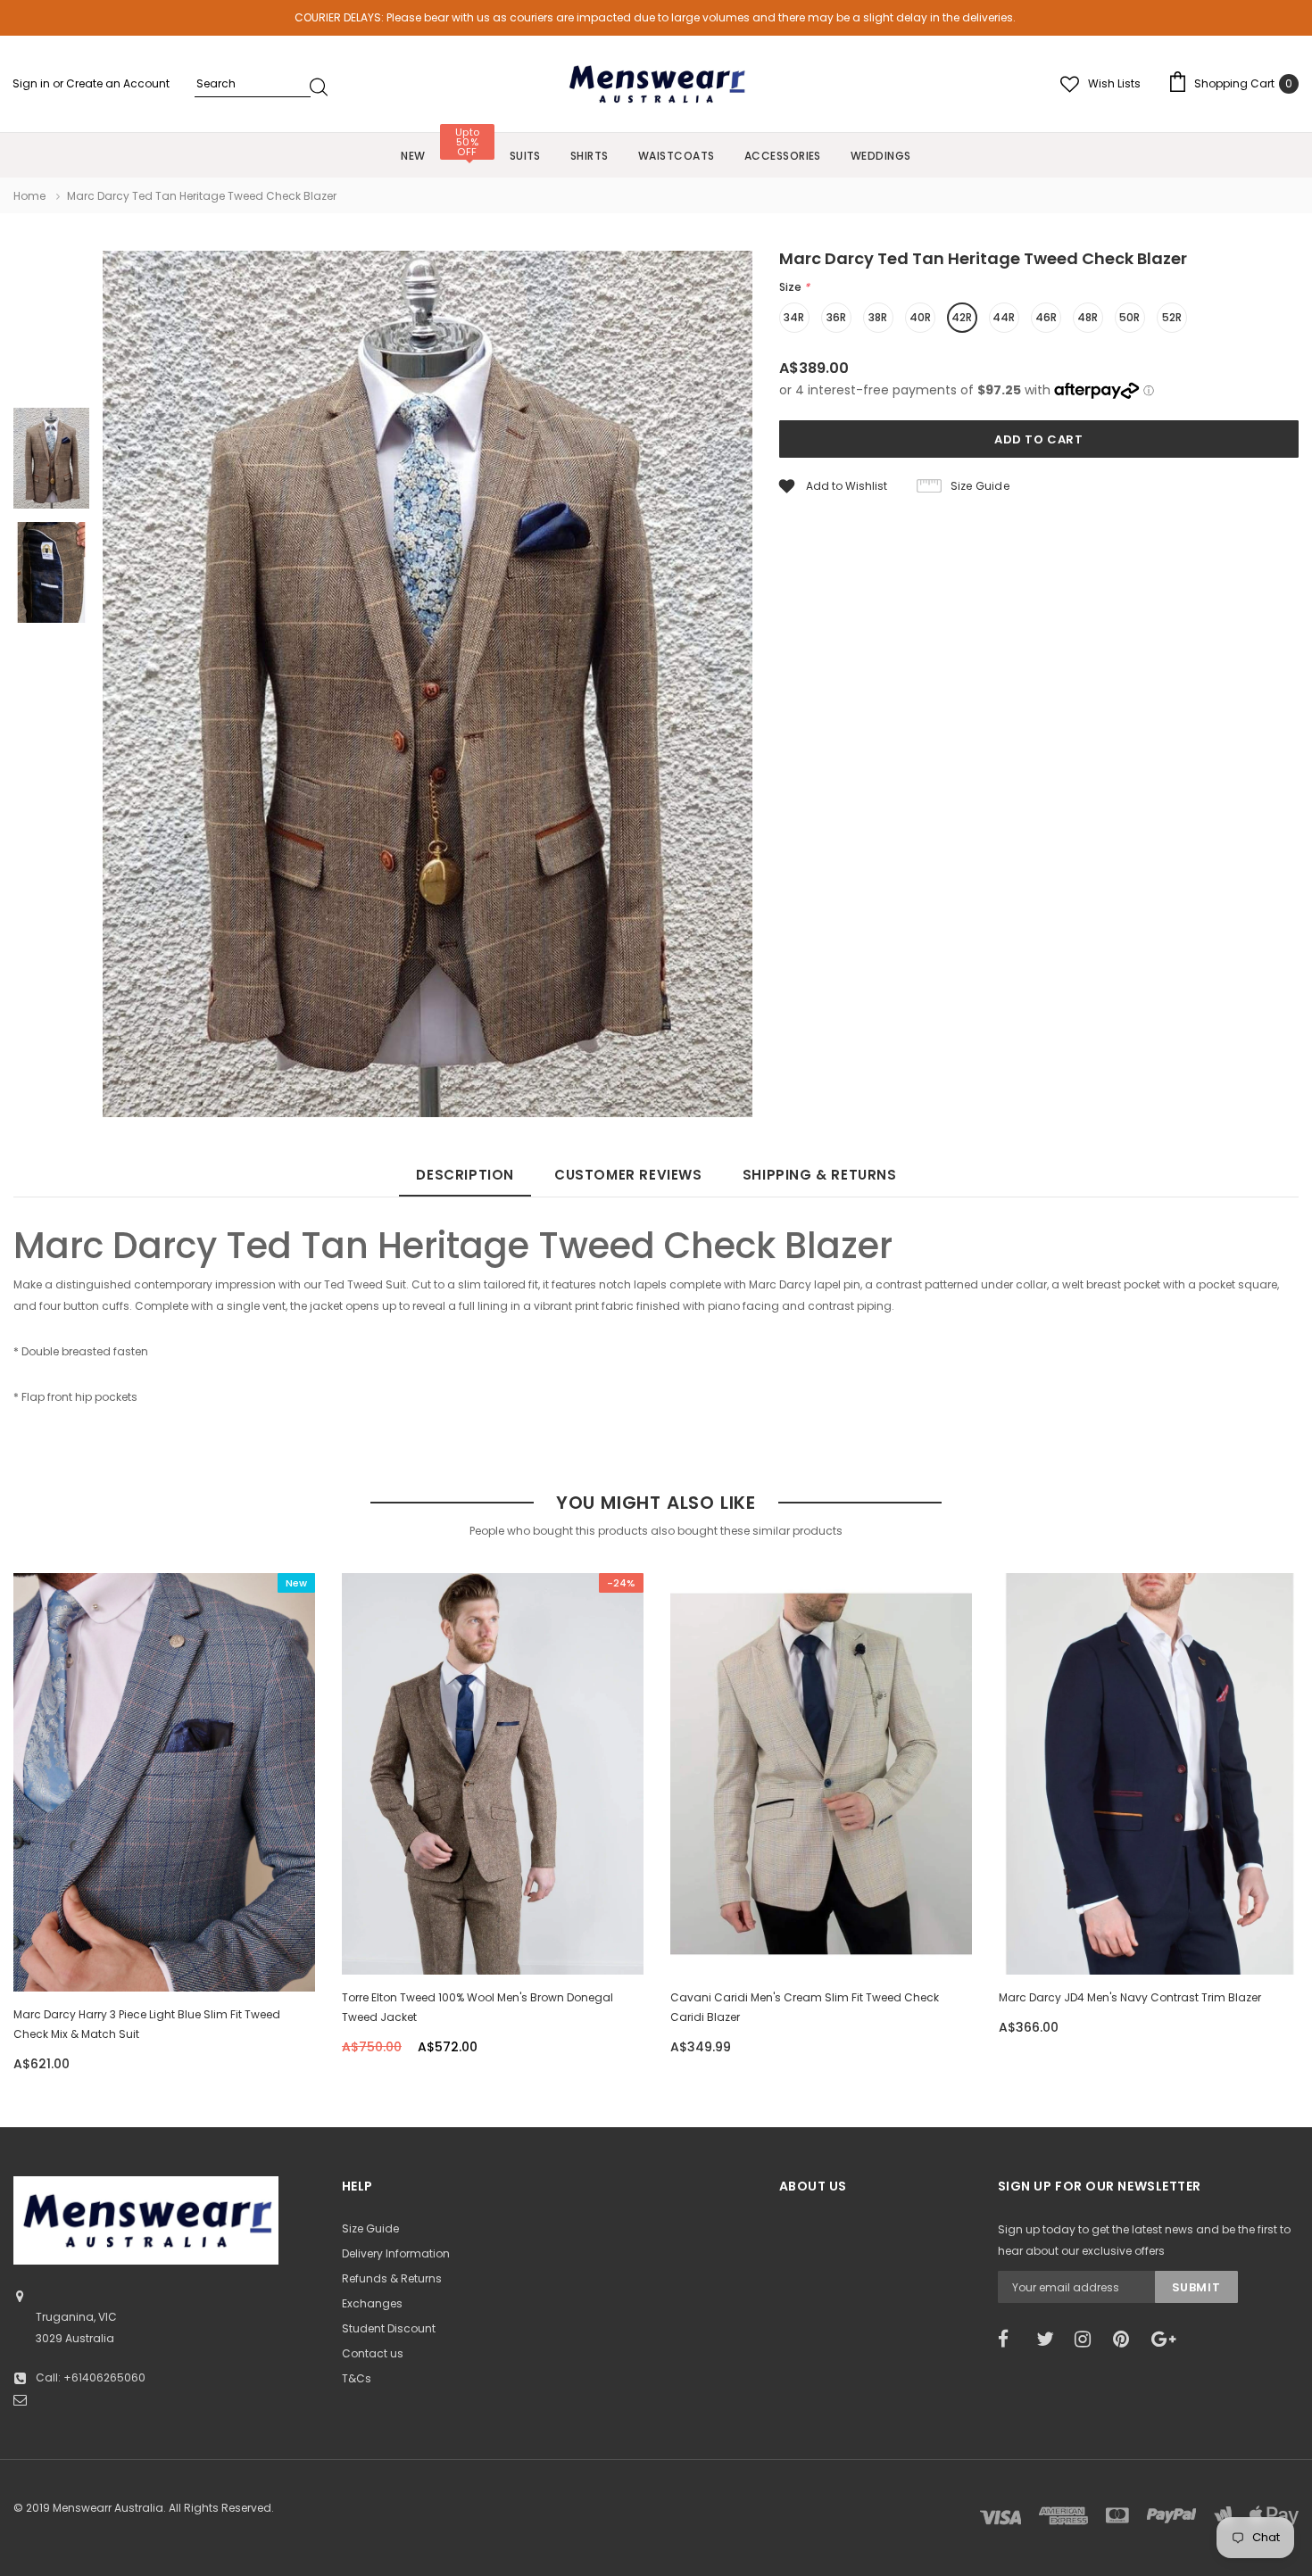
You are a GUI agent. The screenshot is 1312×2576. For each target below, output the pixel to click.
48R (1088, 317)
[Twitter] (1050, 2340)
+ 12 (567, 1916)
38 (1147, 1916)
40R (920, 317)
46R (1046, 317)
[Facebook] (1011, 2340)
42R (962, 317)
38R (878, 317)
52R (1172, 317)
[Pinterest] (1126, 2340)
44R (1004, 317)
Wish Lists (1114, 83)
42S (491, 1916)
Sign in (33, 83)
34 (1079, 1916)
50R (1129, 317)
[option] (428, 687)
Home (29, 196)
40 (1181, 1916)
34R (794, 317)
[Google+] (1165, 2340)
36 (1113, 1916)
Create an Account (118, 83)
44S (822, 1916)
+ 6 (1215, 1916)
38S (415, 1916)
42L (860, 1916)
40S (453, 1916)
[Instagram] (1088, 2340)
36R (836, 317)
